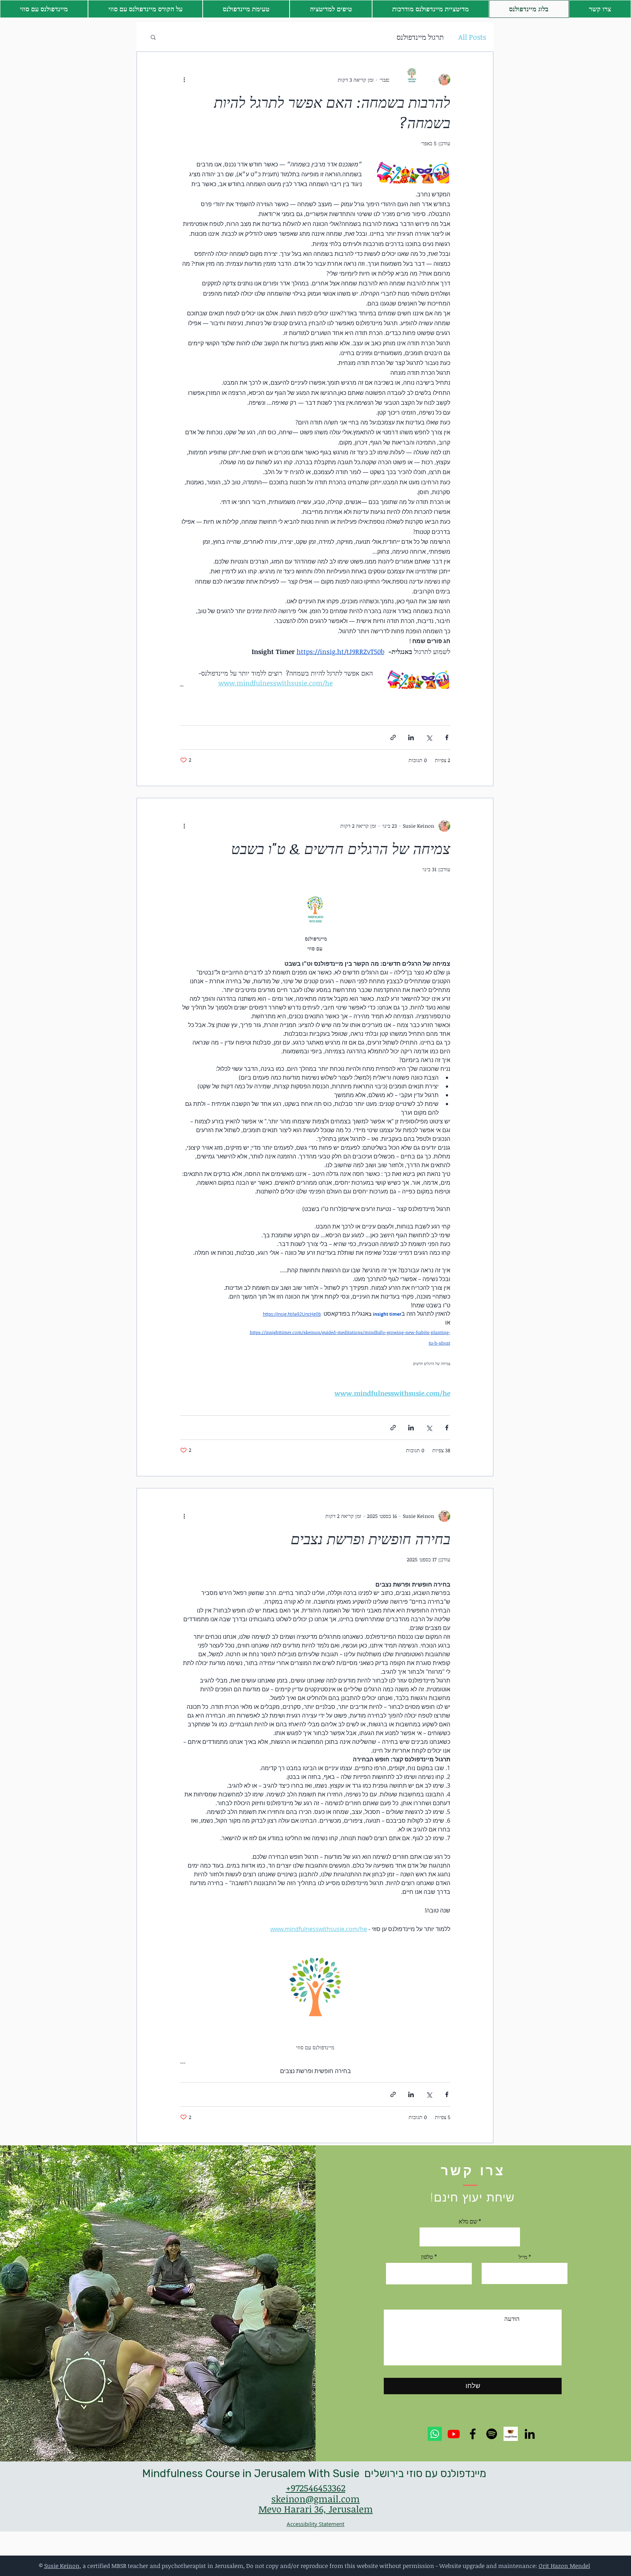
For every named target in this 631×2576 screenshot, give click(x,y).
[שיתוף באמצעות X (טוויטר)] (429, 737)
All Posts (472, 37)
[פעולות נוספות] (184, 80)
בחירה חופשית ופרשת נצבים (370, 1539)
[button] (331, 9)
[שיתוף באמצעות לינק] (393, 737)
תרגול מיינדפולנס (420, 37)
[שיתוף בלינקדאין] (411, 737)
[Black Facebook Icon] (473, 2434)
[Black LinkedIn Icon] (530, 2434)
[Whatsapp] (435, 2434)
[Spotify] (492, 2434)
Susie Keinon (62, 2566)
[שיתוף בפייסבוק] (447, 737)
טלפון (427, 2257)
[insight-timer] (511, 2434)
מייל (523, 2257)
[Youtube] (454, 2434)
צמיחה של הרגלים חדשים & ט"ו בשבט (341, 848)
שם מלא (468, 2221)
